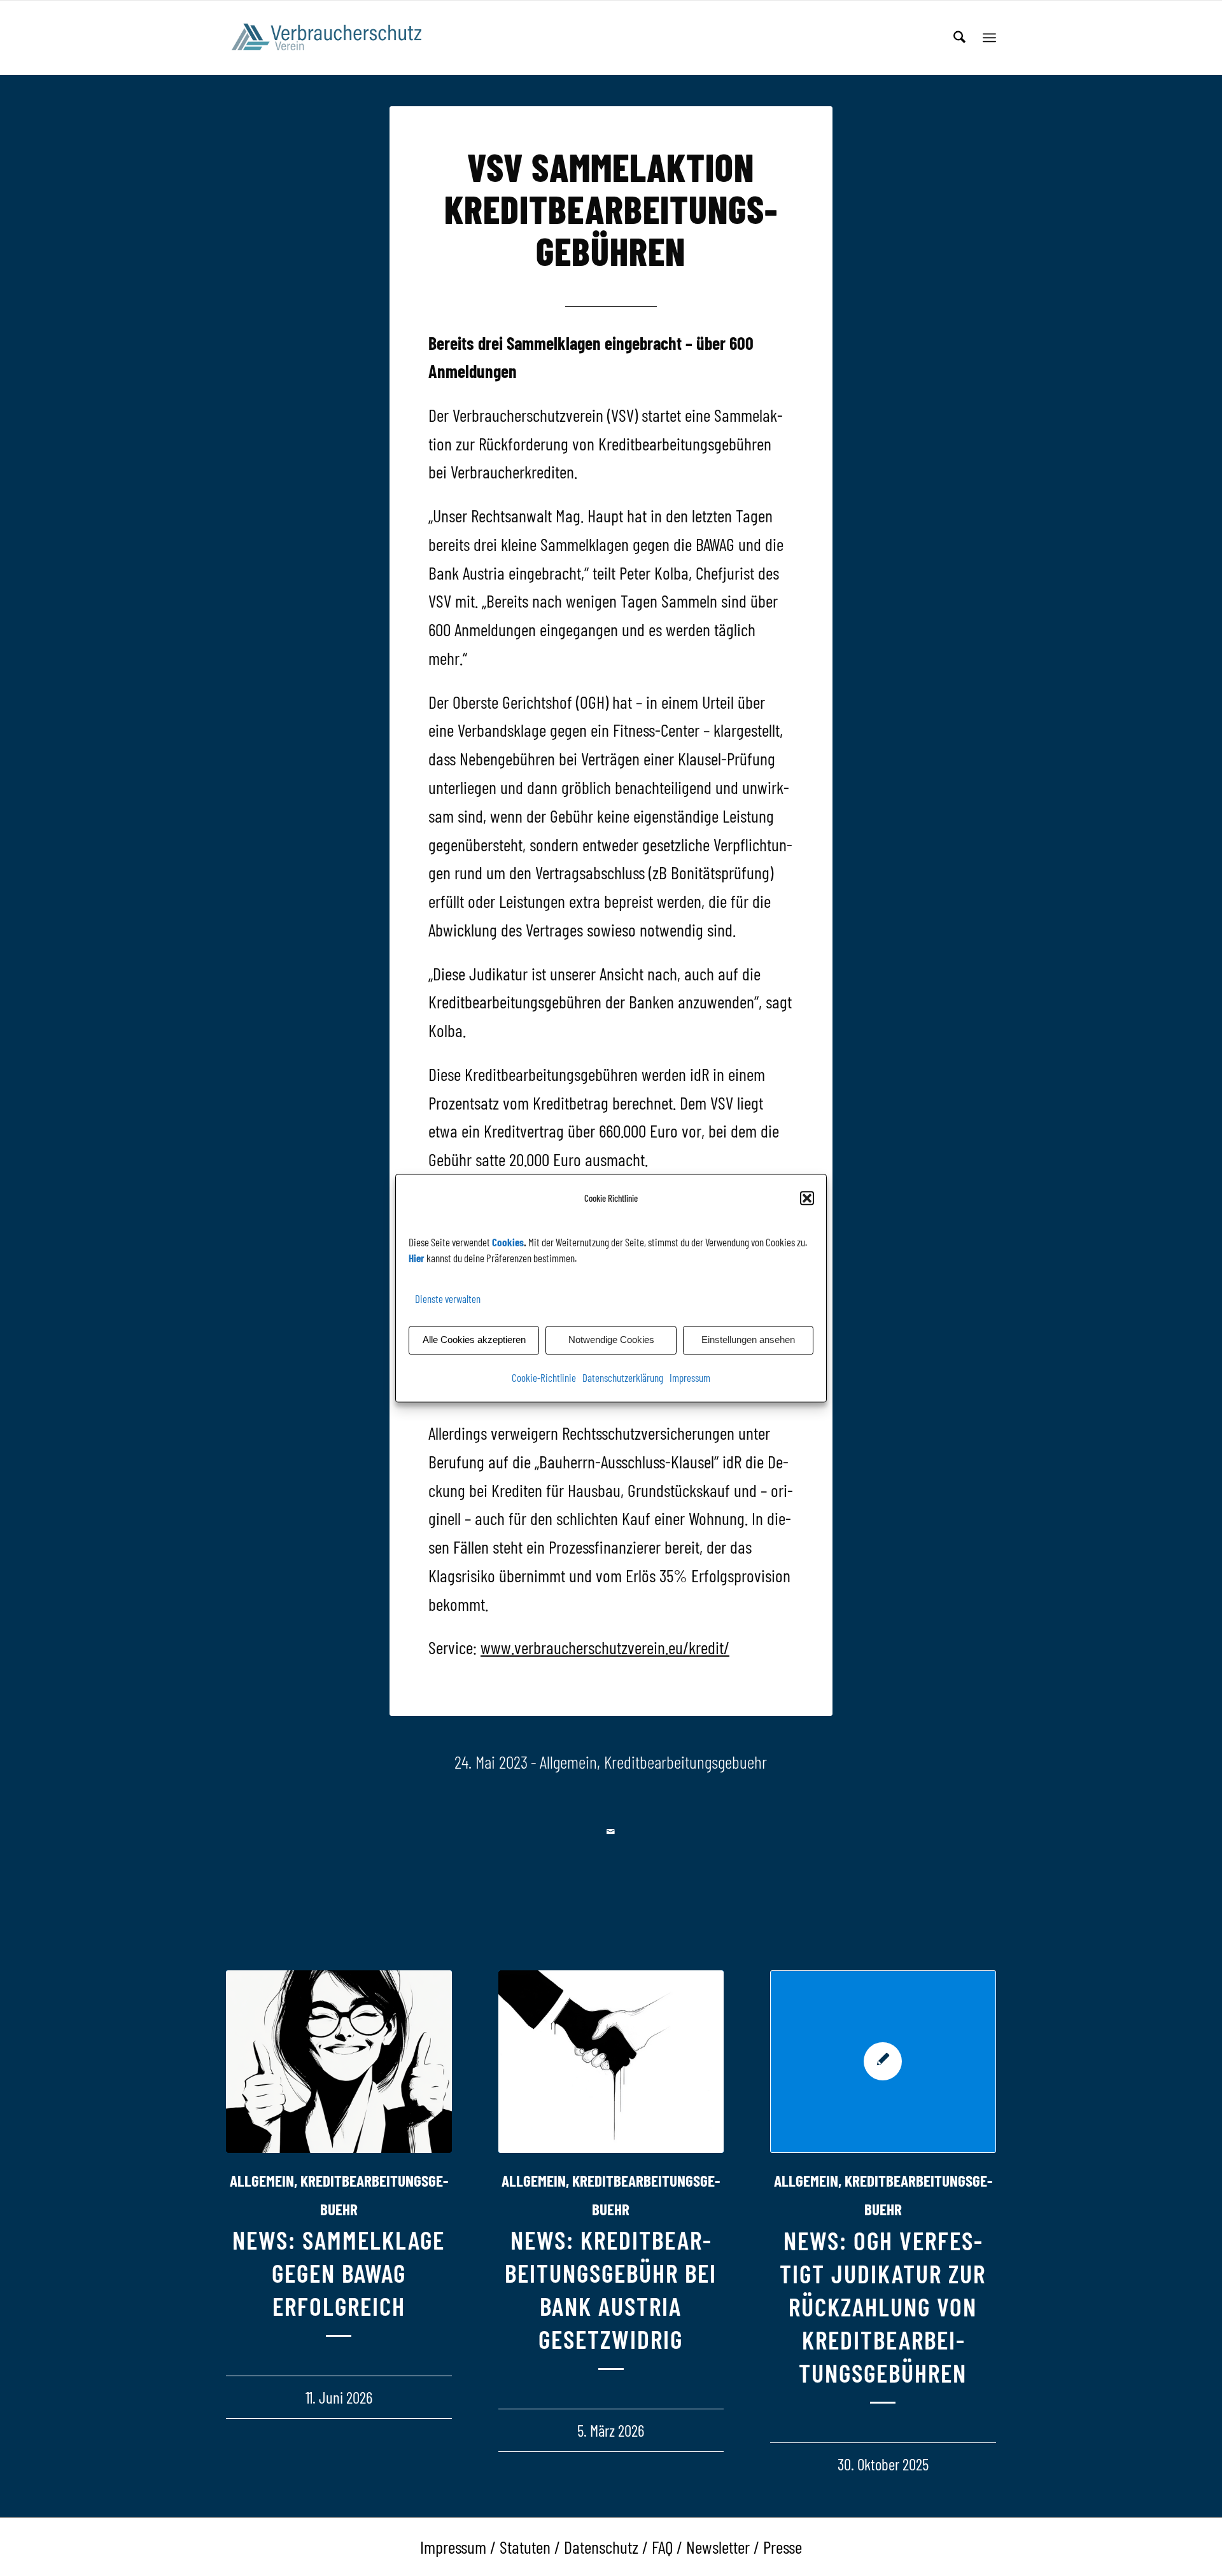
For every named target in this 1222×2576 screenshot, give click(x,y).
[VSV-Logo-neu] (335, 38)
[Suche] (959, 38)
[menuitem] (959, 38)
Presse (783, 2547)
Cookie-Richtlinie (544, 1377)
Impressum (690, 1377)
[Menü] (989, 38)
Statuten (525, 2547)
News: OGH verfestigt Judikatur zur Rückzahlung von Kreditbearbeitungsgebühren (883, 2306)
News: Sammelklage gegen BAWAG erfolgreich (339, 2273)
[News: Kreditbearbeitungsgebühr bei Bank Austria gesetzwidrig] (611, 2062)
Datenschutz (601, 2547)
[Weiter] (977, 2166)
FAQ (662, 2547)
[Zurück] (245, 2166)
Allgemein (568, 1762)
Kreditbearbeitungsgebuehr (685, 1762)
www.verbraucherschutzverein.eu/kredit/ (605, 1647)
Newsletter (718, 2547)
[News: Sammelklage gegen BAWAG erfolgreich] (339, 2062)
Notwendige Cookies (611, 1340)
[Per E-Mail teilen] (611, 1832)
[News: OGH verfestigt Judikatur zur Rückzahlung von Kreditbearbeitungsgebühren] (883, 2062)
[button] (807, 1198)
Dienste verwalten (448, 1299)
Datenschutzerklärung (623, 1377)
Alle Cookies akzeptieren (474, 1340)
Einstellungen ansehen (748, 1340)
